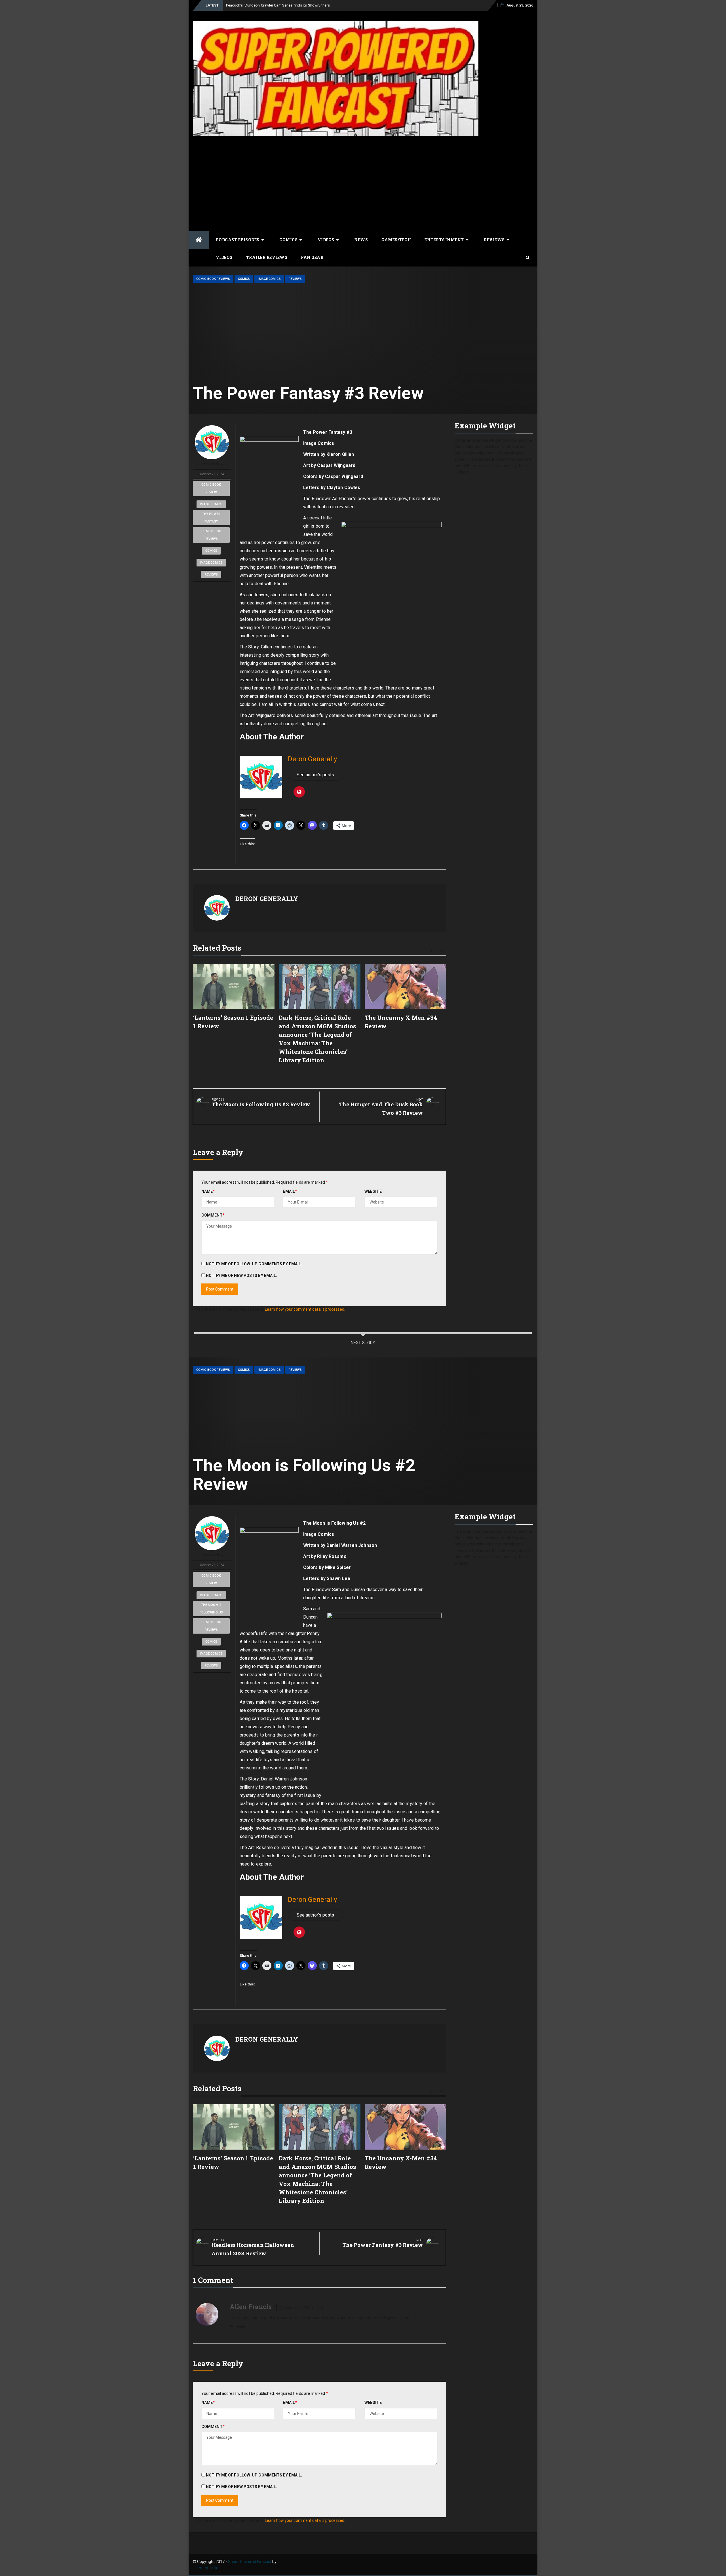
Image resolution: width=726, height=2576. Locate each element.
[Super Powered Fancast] (199, 240)
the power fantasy (211, 518)
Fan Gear (312, 257)
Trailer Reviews (267, 257)
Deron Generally (212, 464)
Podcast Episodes (238, 240)
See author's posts (315, 775)
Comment (213, 1215)
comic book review (211, 488)
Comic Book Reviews (213, 279)
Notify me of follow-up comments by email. (254, 1264)
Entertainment (444, 240)
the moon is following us (211, 1609)
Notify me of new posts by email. (241, 1276)
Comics (288, 240)
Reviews (494, 240)
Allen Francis (251, 2307)
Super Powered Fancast (250, 2562)
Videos (326, 240)
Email (290, 1191)
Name (208, 1191)
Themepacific (205, 2568)
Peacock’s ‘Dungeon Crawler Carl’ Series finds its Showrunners (278, 5)
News (361, 240)
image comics (211, 504)
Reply (240, 2327)
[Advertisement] (363, 183)
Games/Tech (396, 240)
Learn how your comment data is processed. (305, 1309)
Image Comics (269, 279)
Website (373, 1191)
